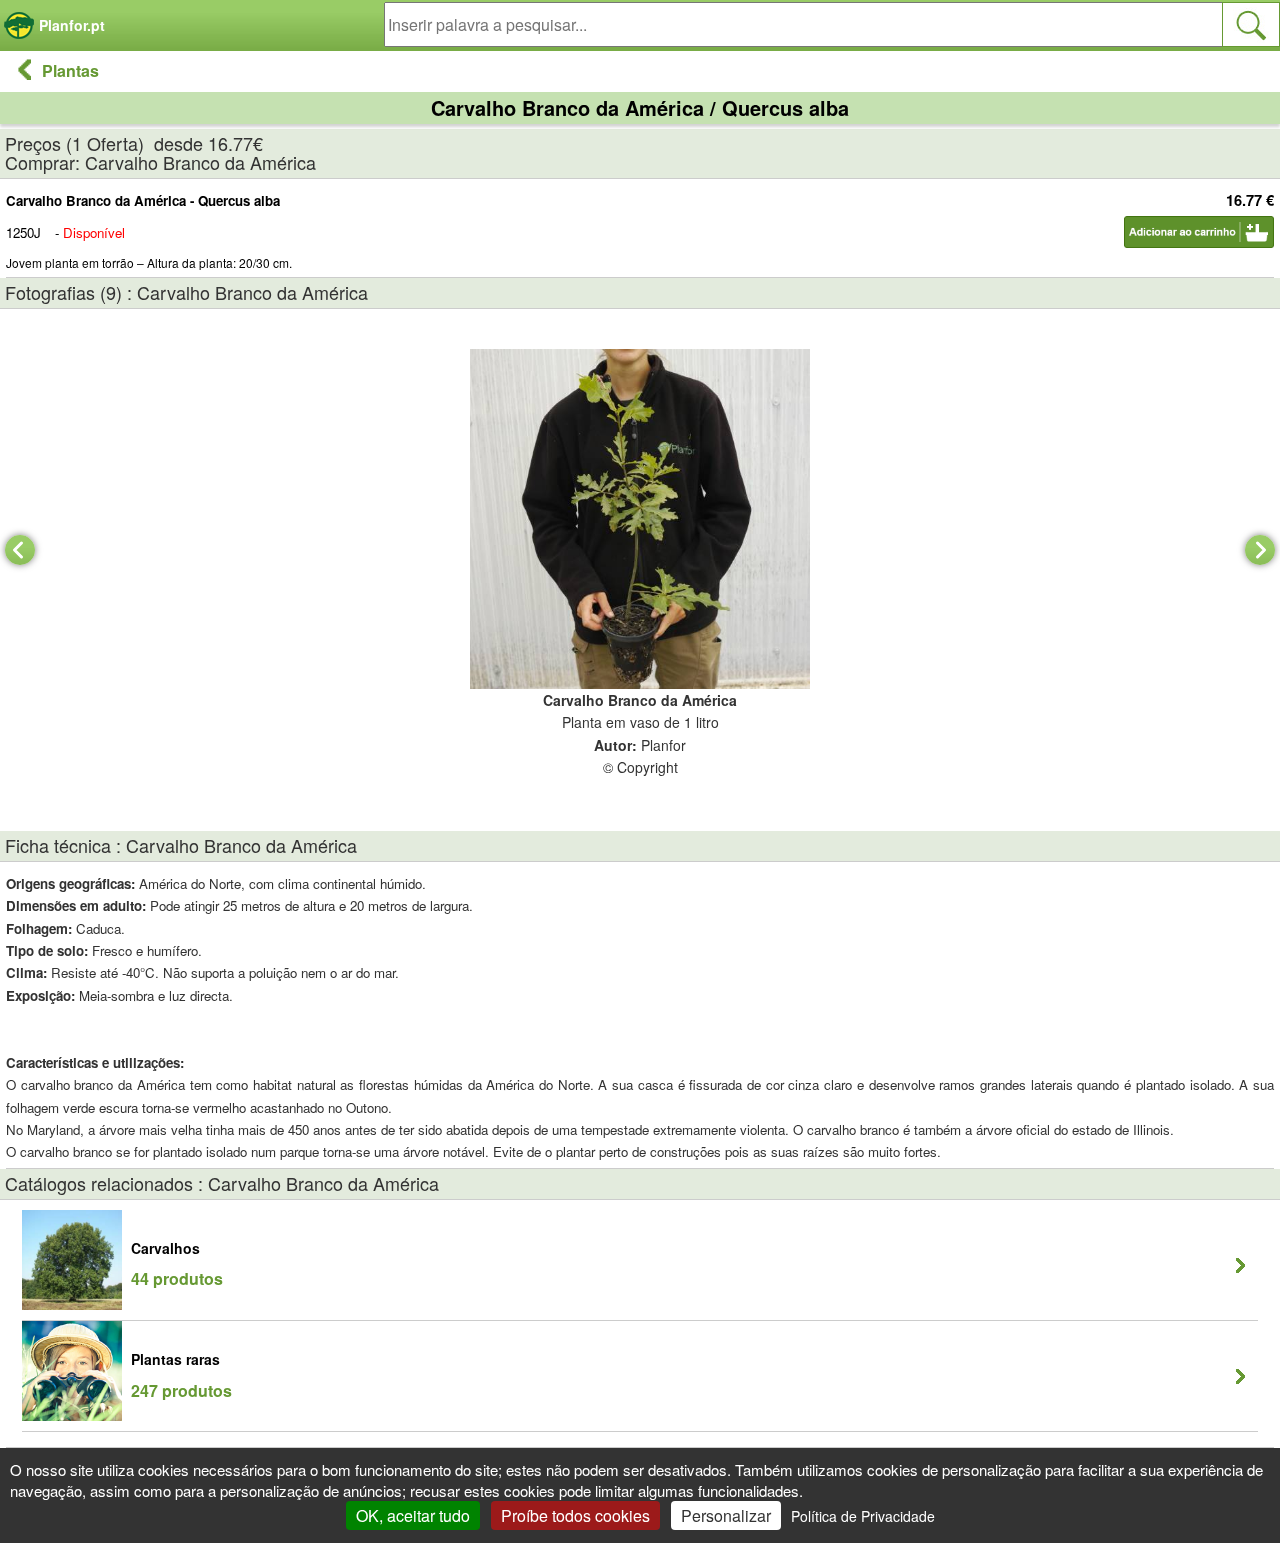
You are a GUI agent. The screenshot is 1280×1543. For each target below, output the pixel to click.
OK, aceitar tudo (413, 1515)
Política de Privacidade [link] (863, 1516)
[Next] (1260, 550)
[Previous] (20, 550)
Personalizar (726, 1515)
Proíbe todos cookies (575, 1515)
